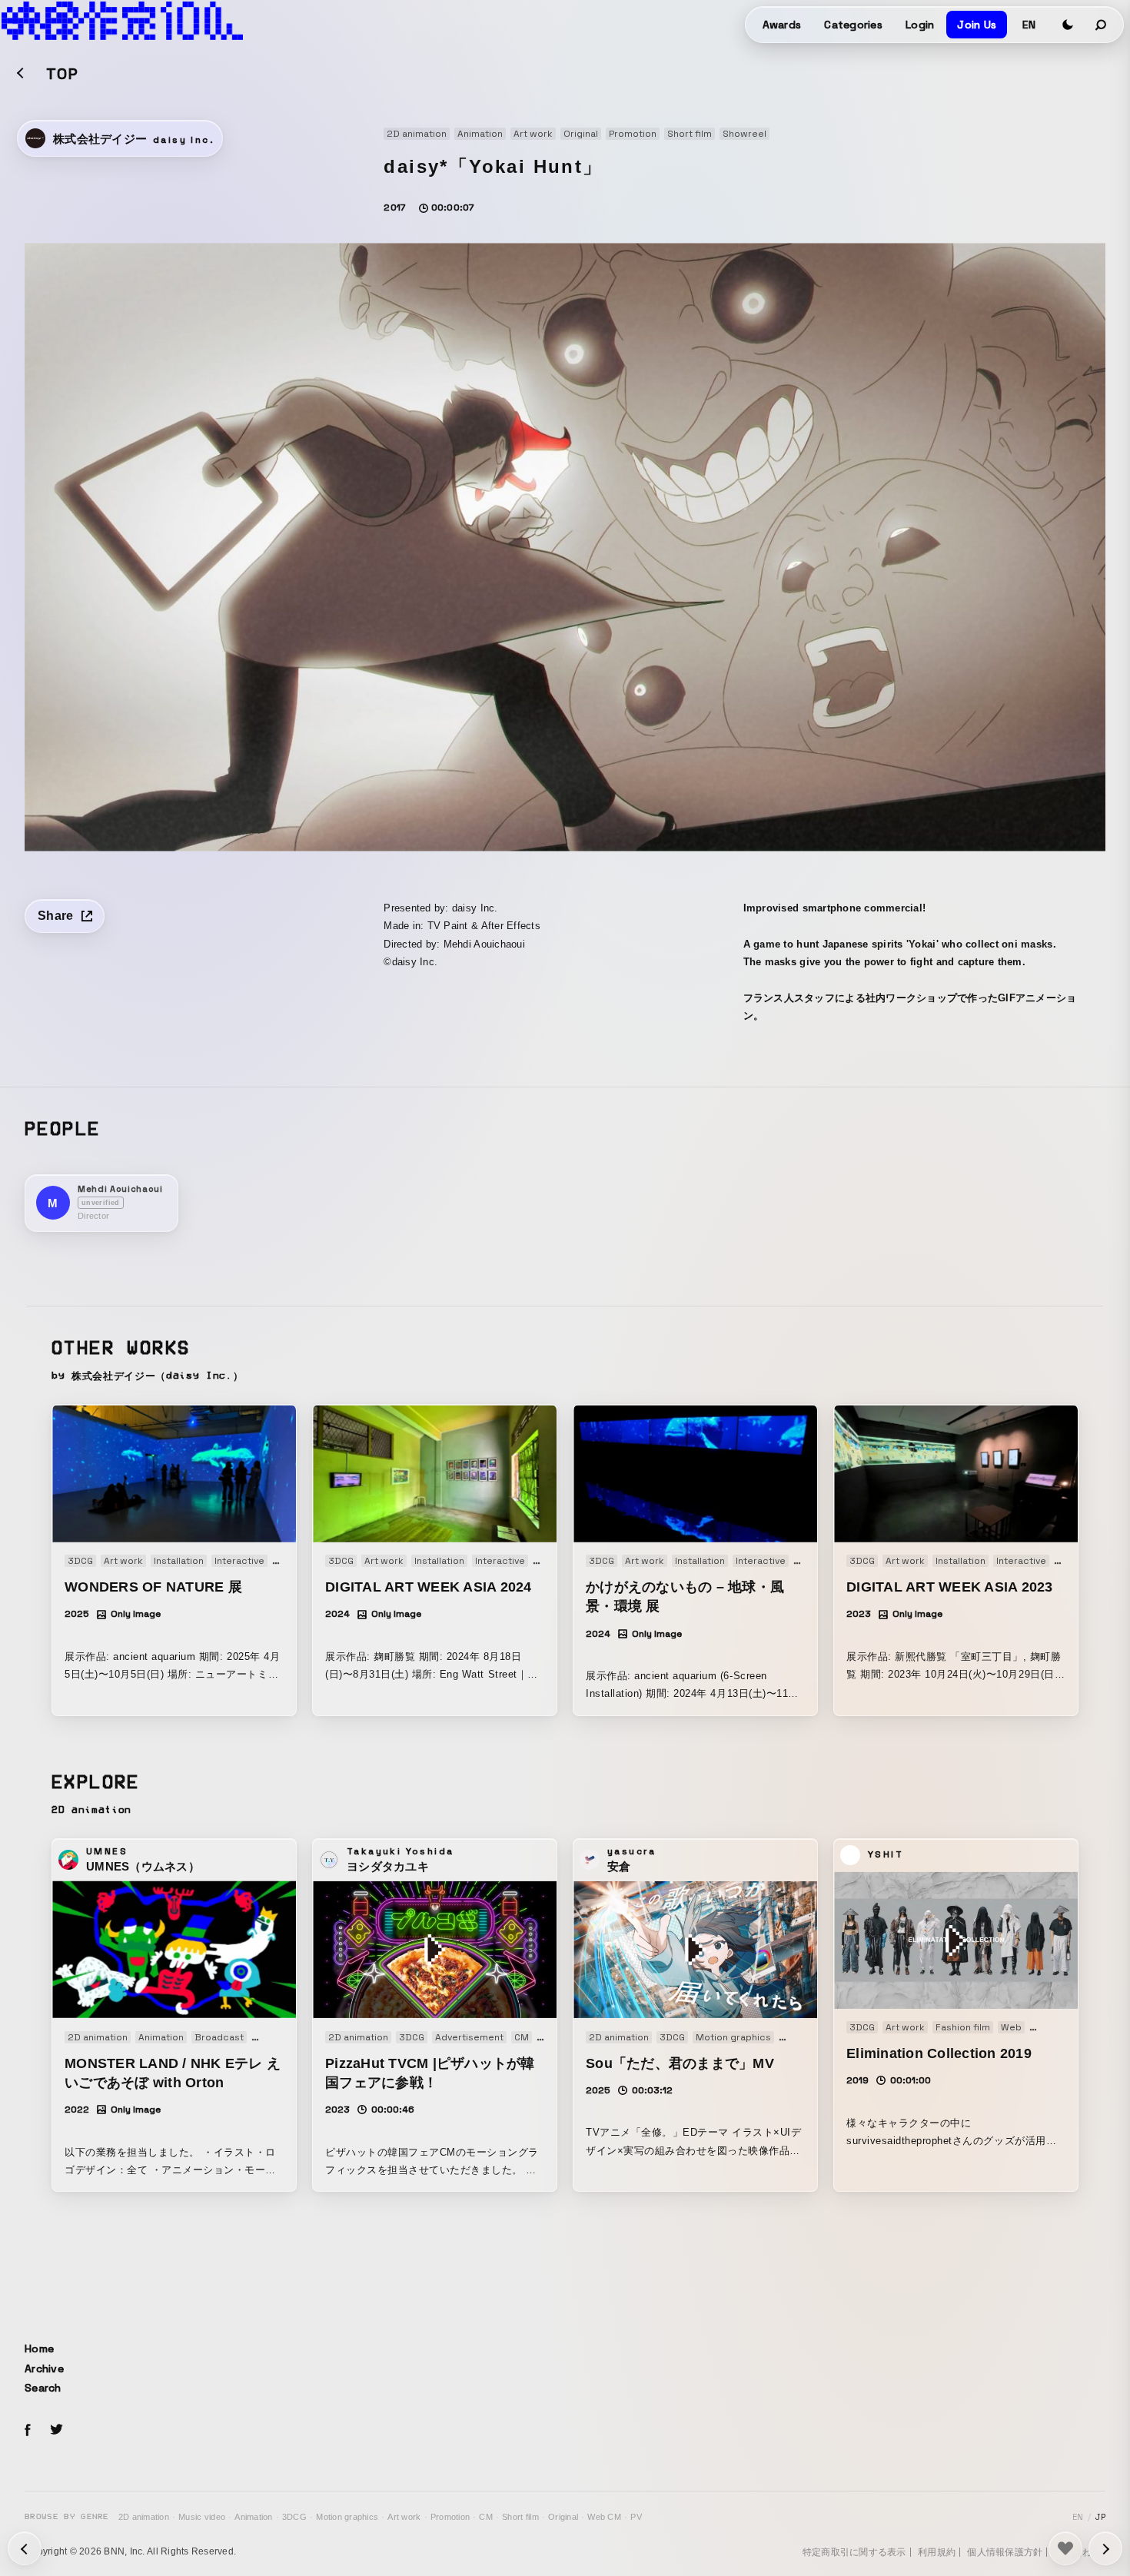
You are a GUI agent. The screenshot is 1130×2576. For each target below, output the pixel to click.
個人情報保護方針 (1005, 2552)
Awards (782, 25)
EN (1029, 25)
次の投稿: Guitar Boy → (25, 2548)
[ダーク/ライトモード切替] (1068, 25)
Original (563, 2517)
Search (43, 2388)
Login (920, 25)
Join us (977, 25)
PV (636, 2517)
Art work (404, 2517)
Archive (44, 2369)
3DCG (294, 2517)
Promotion (450, 2517)
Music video (202, 2517)
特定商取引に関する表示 (854, 2552)
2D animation (144, 2517)
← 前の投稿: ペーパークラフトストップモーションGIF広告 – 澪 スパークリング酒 (1105, 2548)
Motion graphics (347, 2517)
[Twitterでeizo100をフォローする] (56, 2432)
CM (486, 2517)
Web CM (604, 2517)
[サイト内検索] (1102, 25)
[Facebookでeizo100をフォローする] (28, 2432)
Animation (253, 2517)
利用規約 (937, 2552)
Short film (520, 2517)
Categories (853, 25)
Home (39, 2349)
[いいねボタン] (1065, 2548)
